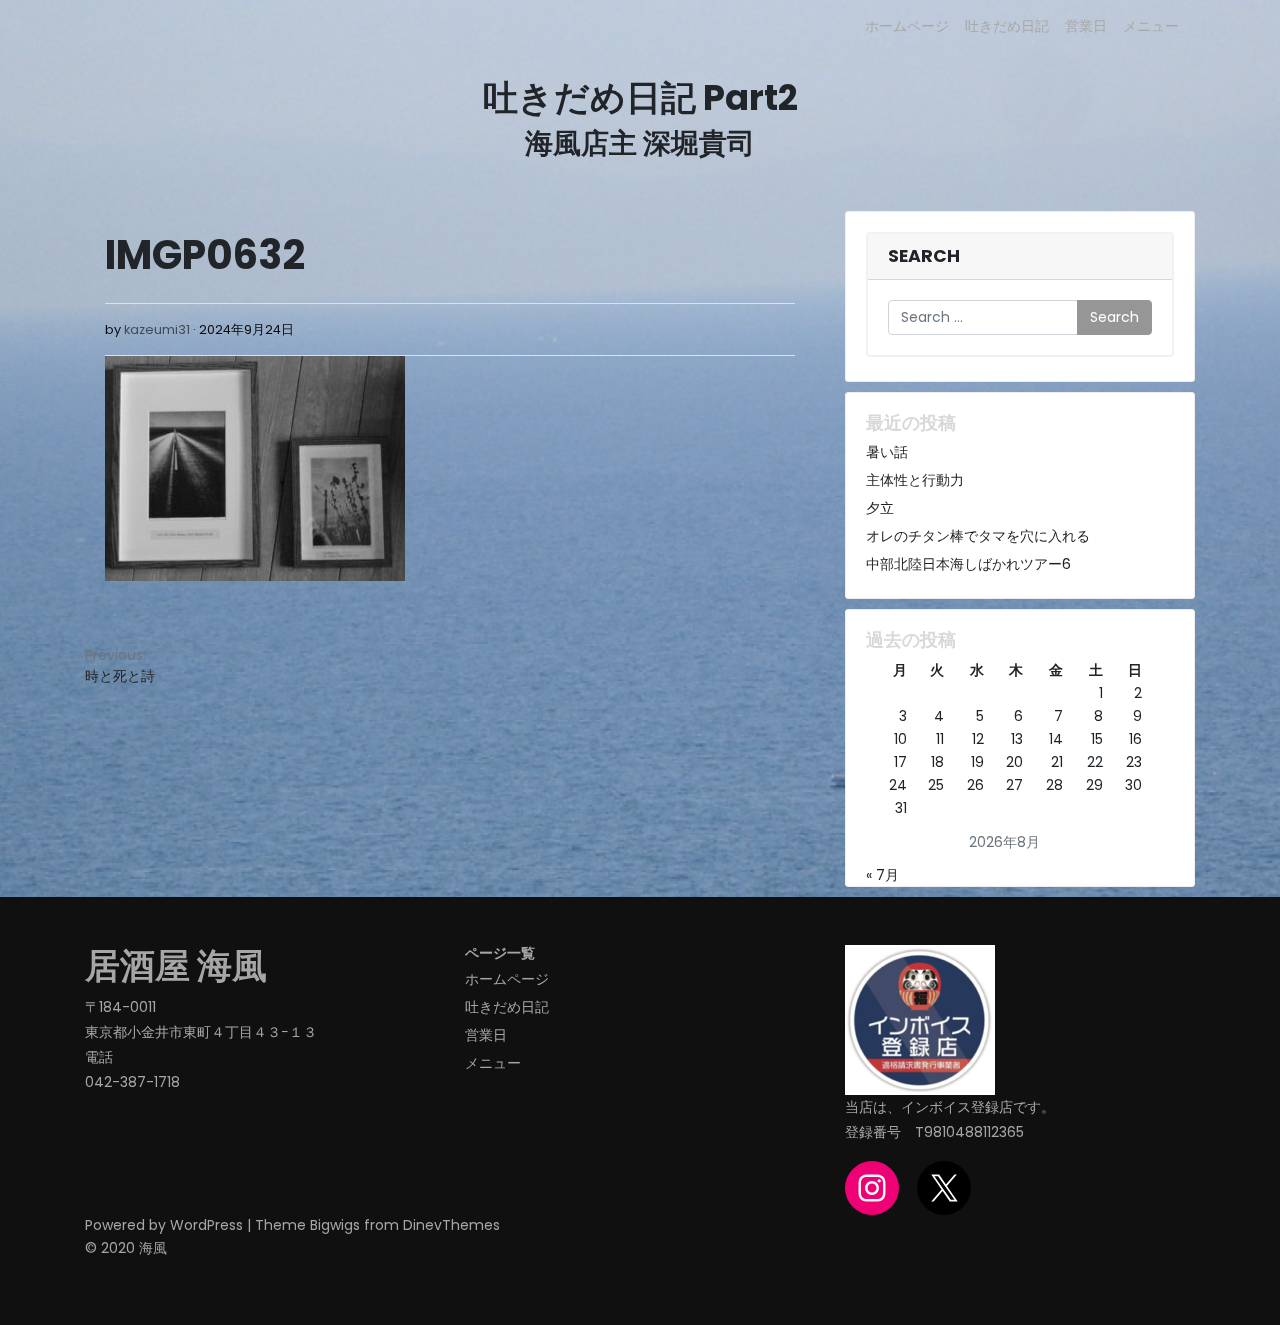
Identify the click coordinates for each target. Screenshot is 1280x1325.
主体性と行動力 (915, 480)
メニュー (1151, 26)
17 (900, 762)
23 (1134, 762)
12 (978, 739)
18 (937, 762)
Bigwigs (335, 1225)
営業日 (1086, 26)
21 (1057, 762)
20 (1014, 762)
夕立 (880, 508)
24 (898, 785)
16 (1135, 739)
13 (1017, 739)
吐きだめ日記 (1007, 26)
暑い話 (887, 452)
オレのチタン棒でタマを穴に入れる (978, 536)
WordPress (206, 1225)
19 (977, 762)
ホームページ (907, 26)
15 (1097, 739)
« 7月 (882, 875)
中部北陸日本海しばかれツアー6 (968, 564)
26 (975, 785)
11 (940, 739)
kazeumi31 (157, 329)
